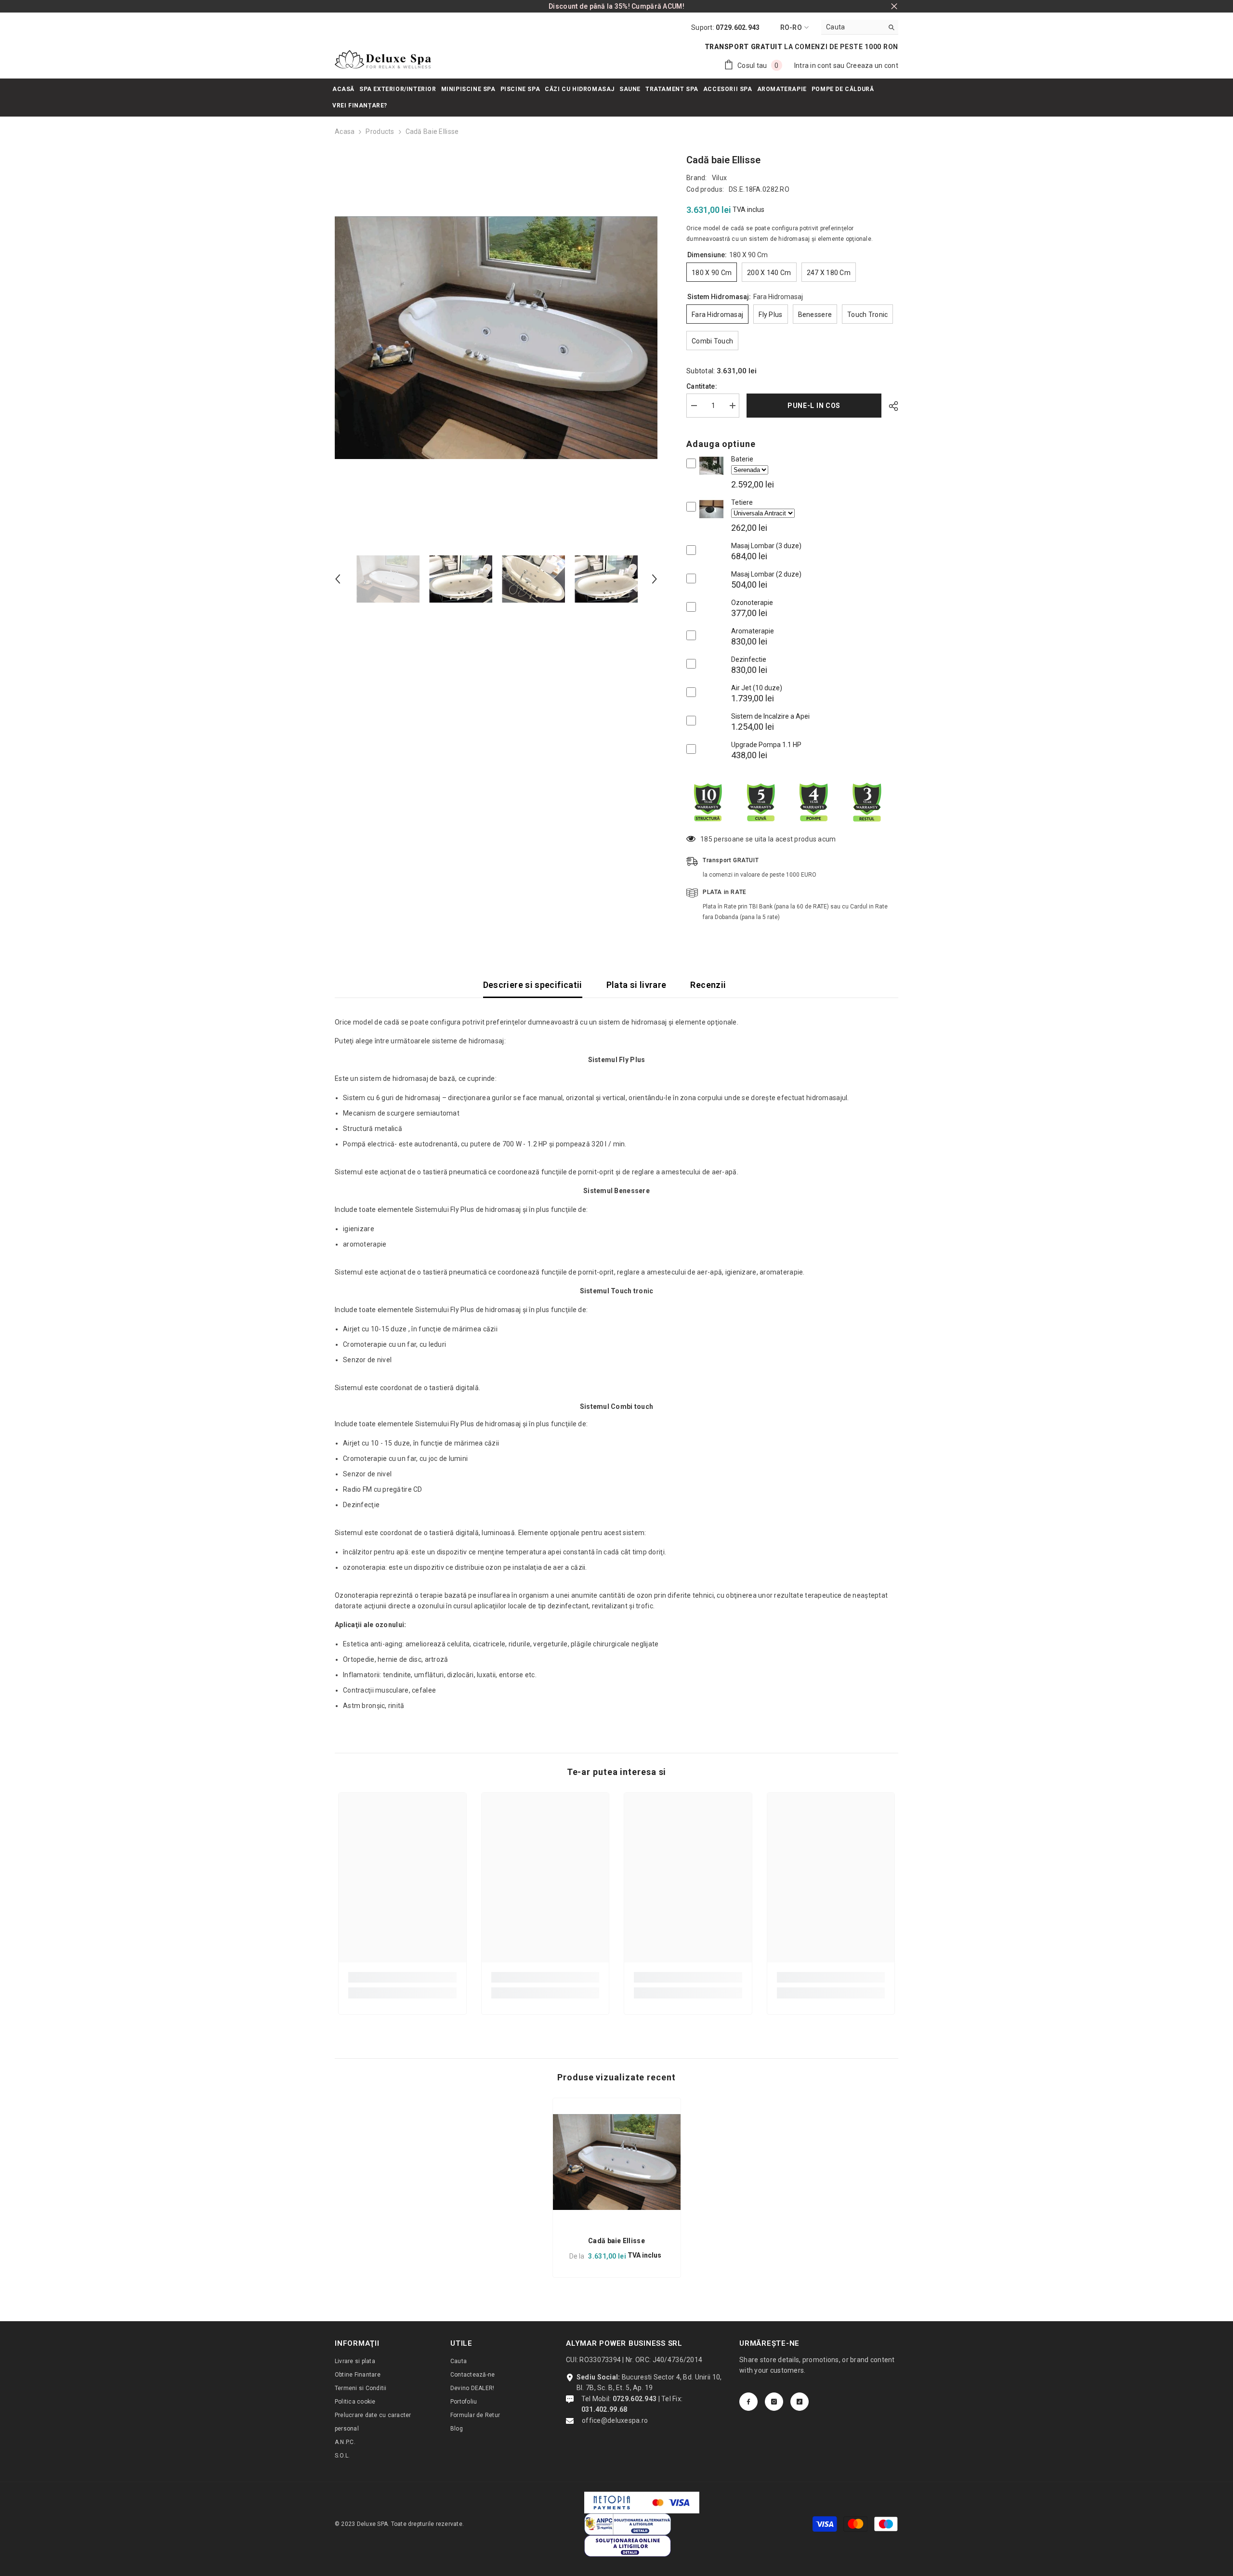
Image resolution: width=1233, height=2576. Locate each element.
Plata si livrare (636, 985)
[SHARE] (890, 406)
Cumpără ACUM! (658, 6)
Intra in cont (813, 66)
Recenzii (708, 985)
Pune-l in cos (813, 406)
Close (894, 7)
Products (380, 131)
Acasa (345, 131)
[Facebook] (748, 2402)
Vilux (719, 178)
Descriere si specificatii (533, 985)
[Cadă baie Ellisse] (617, 2162)
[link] (402, 1977)
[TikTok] (800, 2402)
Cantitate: (702, 386)
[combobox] (852, 27)
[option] (496, 338)
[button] (338, 579)
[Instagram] (774, 2402)
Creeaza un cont (872, 66)
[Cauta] (860, 27)
